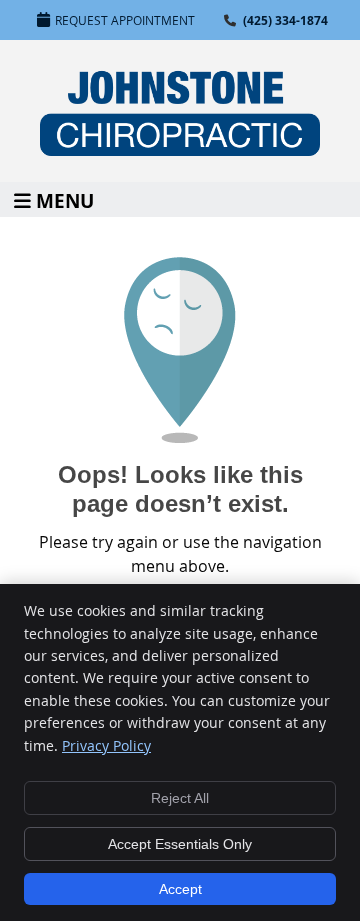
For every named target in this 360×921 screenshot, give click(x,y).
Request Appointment (125, 20)
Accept (180, 889)
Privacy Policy (106, 745)
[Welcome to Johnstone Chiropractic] (180, 150)
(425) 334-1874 (285, 20)
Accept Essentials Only (180, 844)
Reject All (180, 798)
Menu (65, 199)
